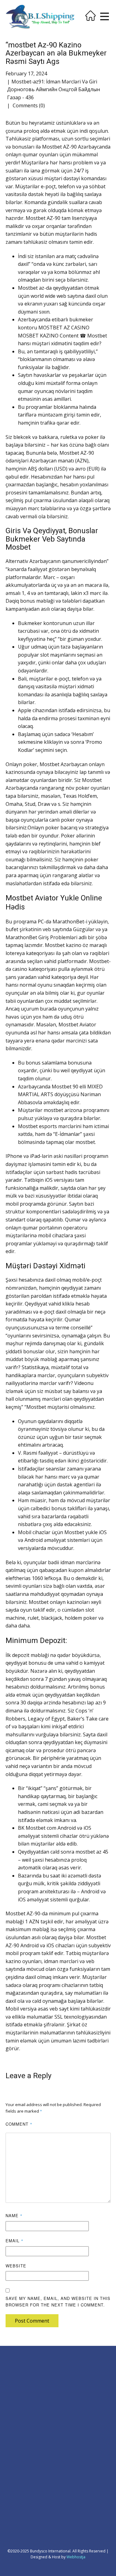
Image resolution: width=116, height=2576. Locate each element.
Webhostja (76, 2557)
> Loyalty (71, 2365)
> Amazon (71, 2455)
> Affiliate (71, 2372)
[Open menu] (105, 16)
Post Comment (32, 2321)
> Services (14, 2433)
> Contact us (16, 2427)
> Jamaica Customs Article (85, 2399)
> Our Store (16, 2454)
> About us (15, 2379)
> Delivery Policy (20, 2393)
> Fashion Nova (76, 2469)
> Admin (13, 2365)
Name (14, 2215)
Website (16, 2266)
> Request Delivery (22, 2440)
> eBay (68, 2441)
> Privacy (13, 2386)
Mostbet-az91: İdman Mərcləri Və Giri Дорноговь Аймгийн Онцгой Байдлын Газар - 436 (54, 89)
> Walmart (71, 2462)
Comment (19, 2124)
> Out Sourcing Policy (24, 2400)
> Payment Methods (23, 2447)
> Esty (67, 2448)
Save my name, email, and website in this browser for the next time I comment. (58, 2301)
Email (15, 2241)
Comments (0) (28, 105)
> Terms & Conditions (25, 2406)
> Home (13, 2372)
